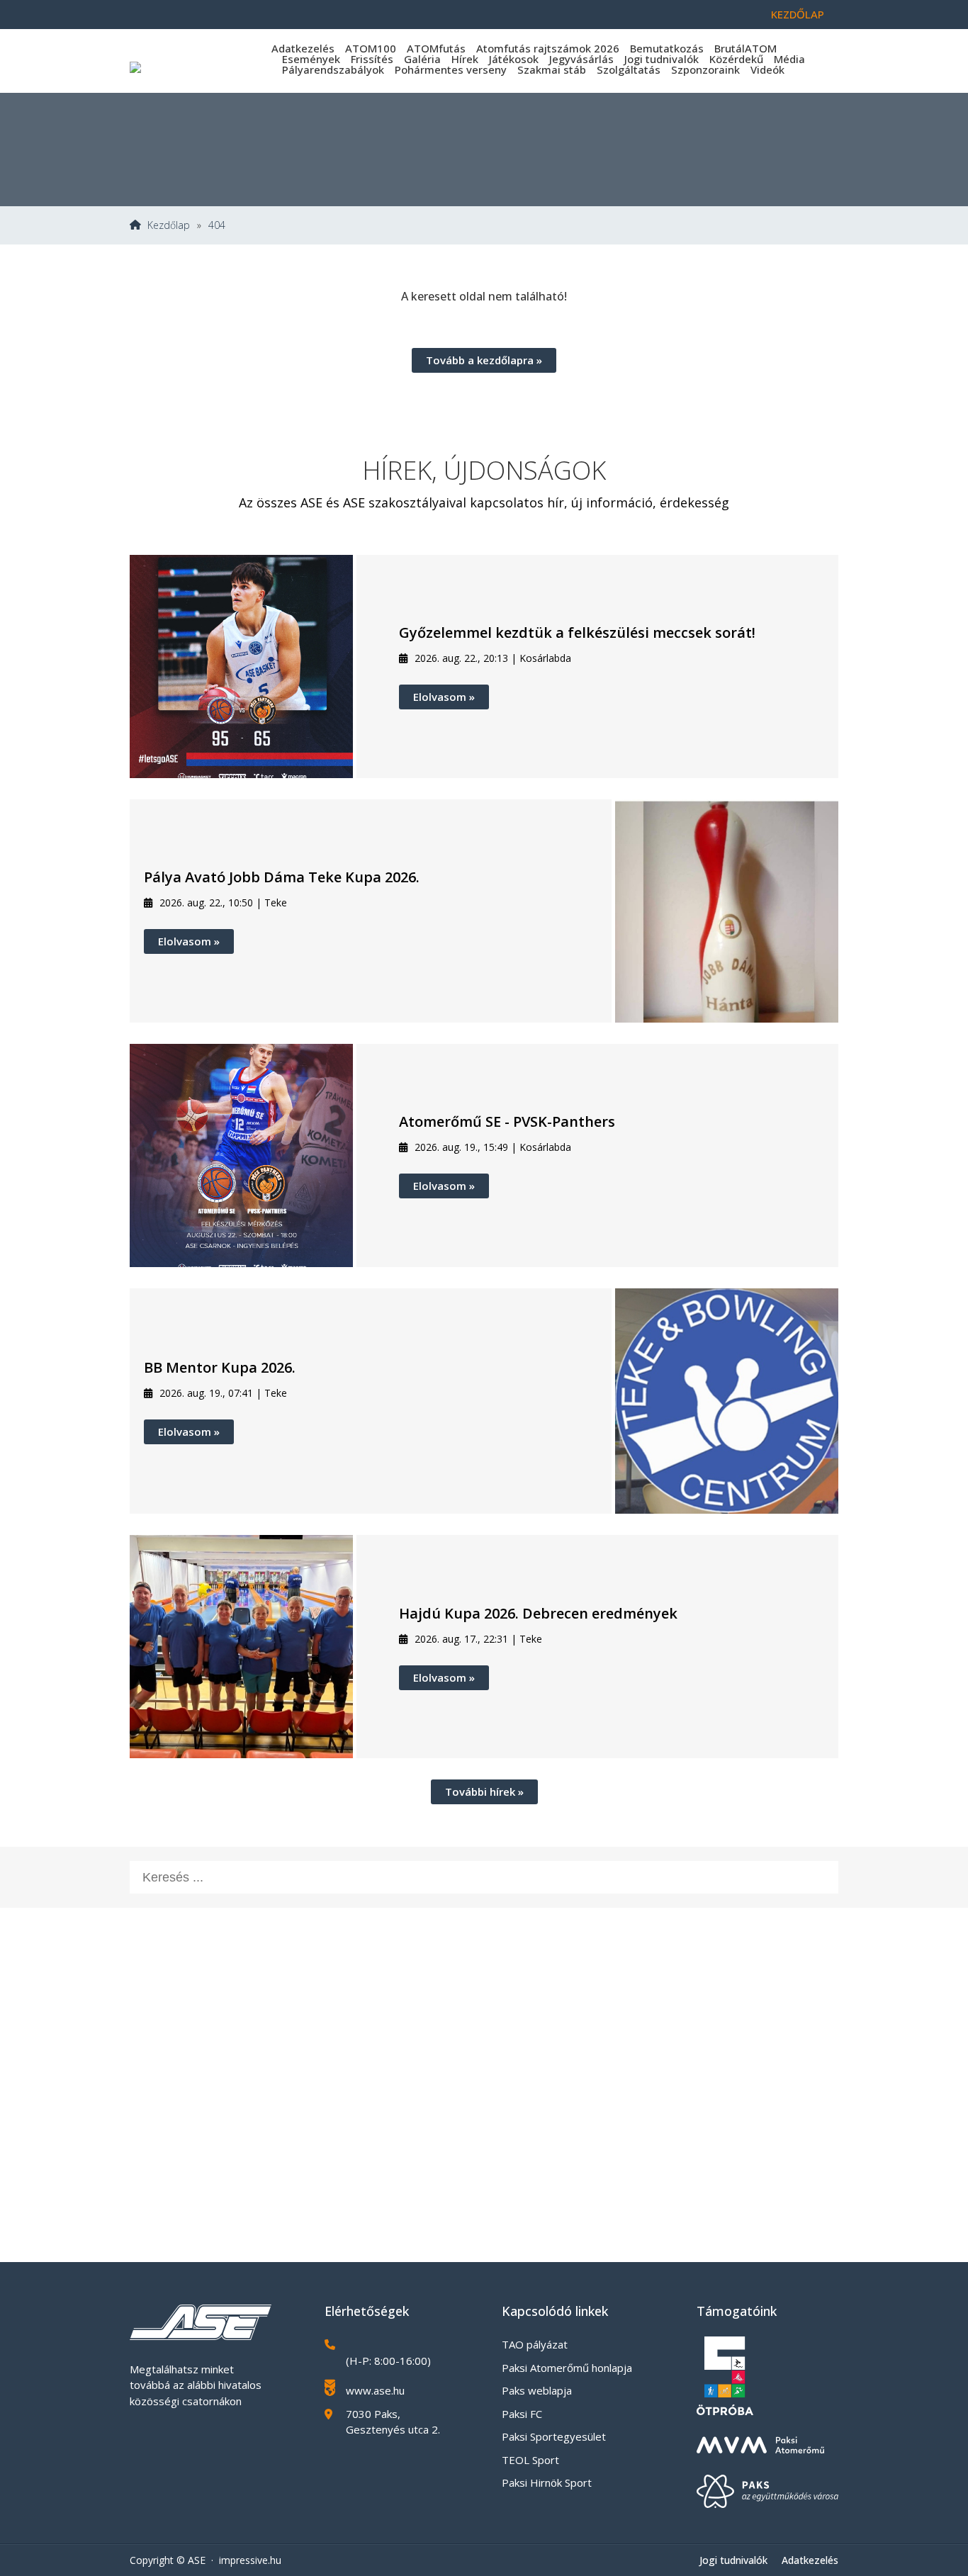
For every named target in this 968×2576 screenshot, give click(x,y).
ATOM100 (371, 48)
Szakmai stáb (552, 69)
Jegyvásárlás (581, 59)
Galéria (422, 59)
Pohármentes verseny (451, 69)
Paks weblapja (537, 2390)
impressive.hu (250, 2560)
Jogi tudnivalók (662, 59)
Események (311, 59)
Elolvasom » (444, 697)
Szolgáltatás (629, 69)
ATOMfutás (436, 48)
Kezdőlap (798, 14)
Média (789, 59)
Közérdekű (736, 59)
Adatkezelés (303, 48)
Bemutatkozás (667, 48)
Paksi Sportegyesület (554, 2436)
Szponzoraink (705, 69)
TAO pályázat (535, 2344)
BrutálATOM (745, 48)
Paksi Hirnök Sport (547, 2482)
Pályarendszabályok (333, 69)
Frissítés (372, 59)
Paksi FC (522, 2414)
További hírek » (484, 1792)
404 (217, 225)
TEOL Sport (530, 2460)
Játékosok (514, 59)
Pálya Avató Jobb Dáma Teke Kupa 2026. (282, 877)
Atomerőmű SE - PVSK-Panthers (507, 1121)
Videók (767, 69)
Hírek (465, 59)
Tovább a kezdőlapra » (484, 360)
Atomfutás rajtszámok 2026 (548, 48)
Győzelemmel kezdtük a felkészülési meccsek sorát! (577, 632)
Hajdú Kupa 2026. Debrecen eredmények (538, 1613)
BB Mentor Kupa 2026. (220, 1367)
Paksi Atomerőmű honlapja (567, 2368)
